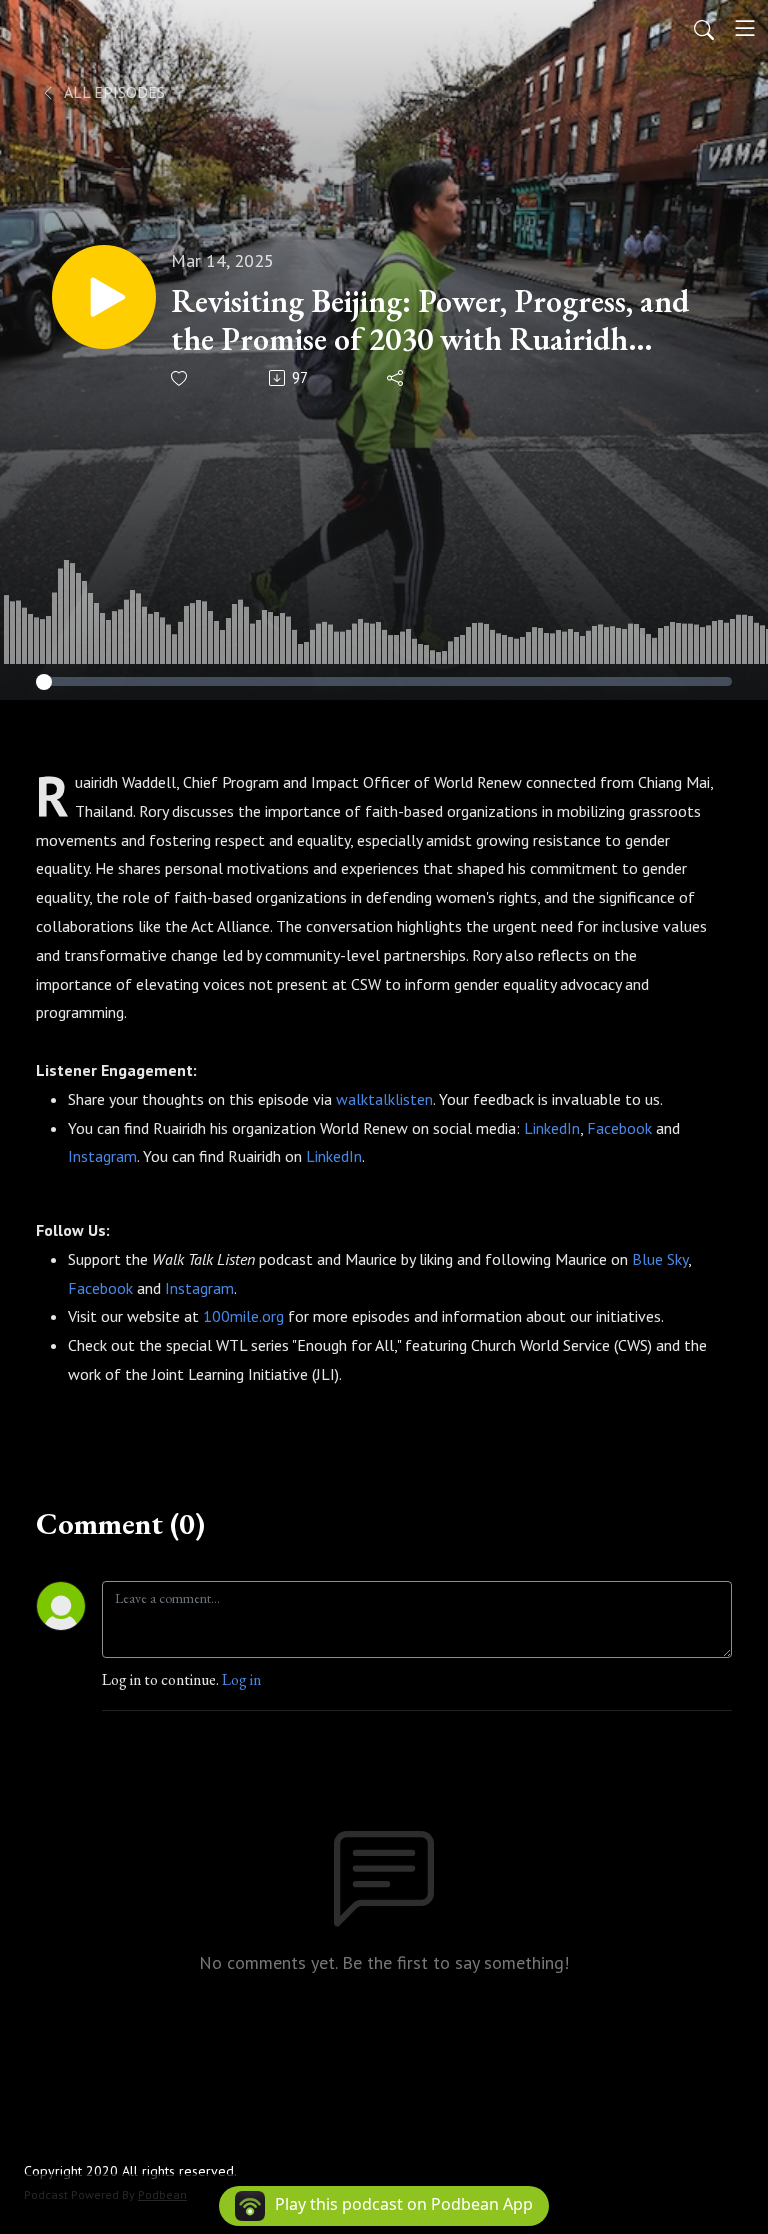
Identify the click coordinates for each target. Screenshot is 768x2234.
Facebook (619, 1128)
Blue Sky (660, 1259)
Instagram (102, 1156)
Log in (241, 1679)
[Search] (704, 28)
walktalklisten (384, 1099)
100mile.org (243, 1316)
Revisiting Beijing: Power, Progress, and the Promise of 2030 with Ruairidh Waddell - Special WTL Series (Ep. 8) (430, 320)
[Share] (396, 378)
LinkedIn (552, 1128)
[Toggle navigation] (745, 28)
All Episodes (113, 92)
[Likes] (180, 378)
